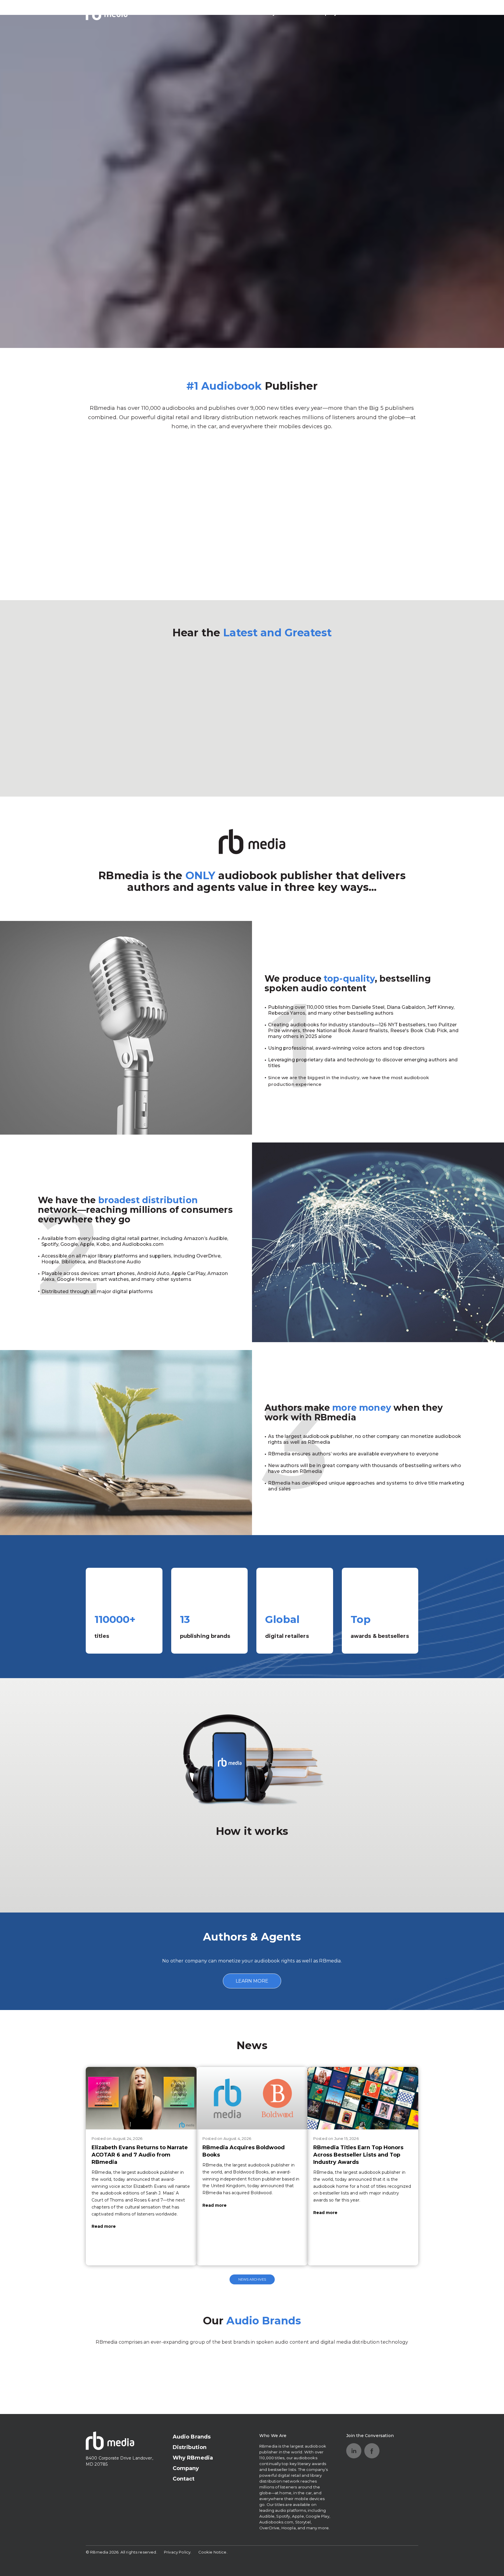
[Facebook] (372, 2451)
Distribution (234, 13)
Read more (104, 2226)
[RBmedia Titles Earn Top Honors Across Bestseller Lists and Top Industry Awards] (363, 2098)
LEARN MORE (252, 1981)
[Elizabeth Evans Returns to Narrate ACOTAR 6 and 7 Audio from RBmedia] (141, 2098)
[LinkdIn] (354, 2451)
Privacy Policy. (178, 2552)
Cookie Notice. (213, 2552)
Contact (362, 13)
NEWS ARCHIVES (252, 2279)
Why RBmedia (282, 13)
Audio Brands (187, 13)
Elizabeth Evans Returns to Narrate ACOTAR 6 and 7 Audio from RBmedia (140, 2155)
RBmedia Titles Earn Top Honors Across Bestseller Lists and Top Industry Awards (358, 2155)
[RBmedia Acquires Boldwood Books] (252, 2098)
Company (325, 13)
